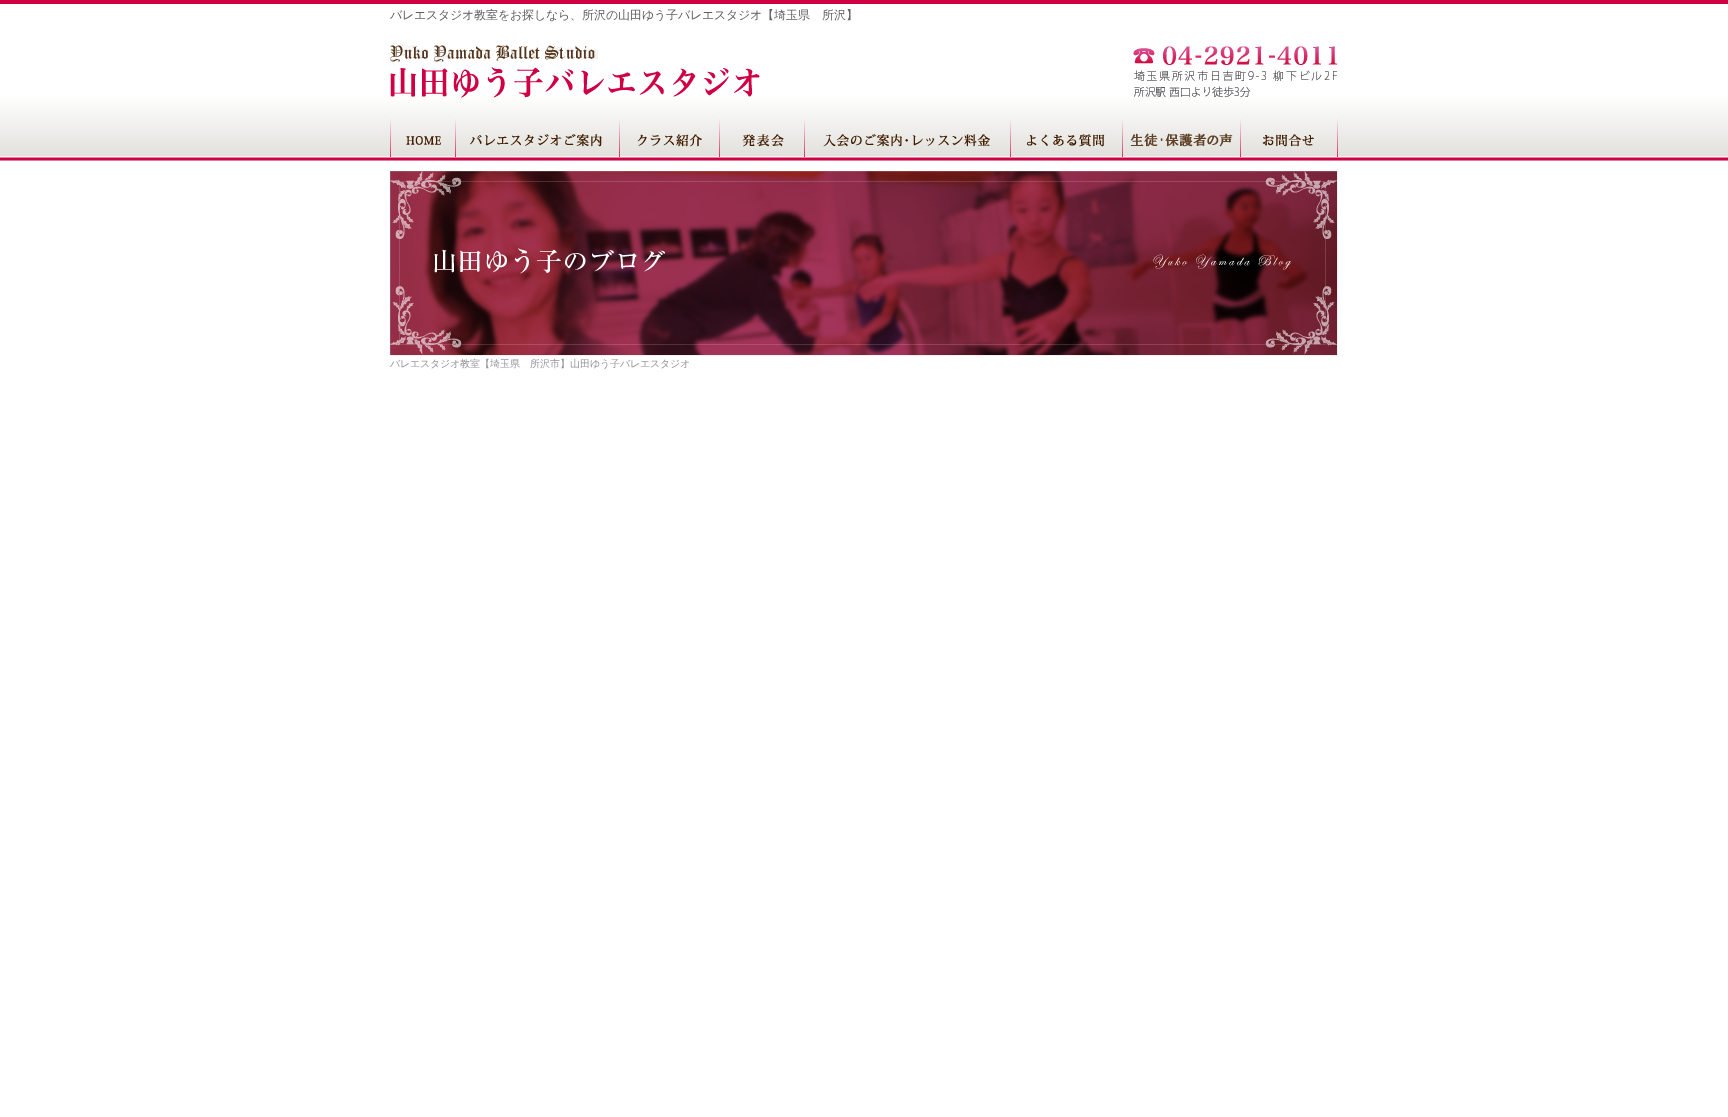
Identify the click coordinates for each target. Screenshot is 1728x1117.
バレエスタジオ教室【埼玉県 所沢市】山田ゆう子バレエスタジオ (540, 363)
